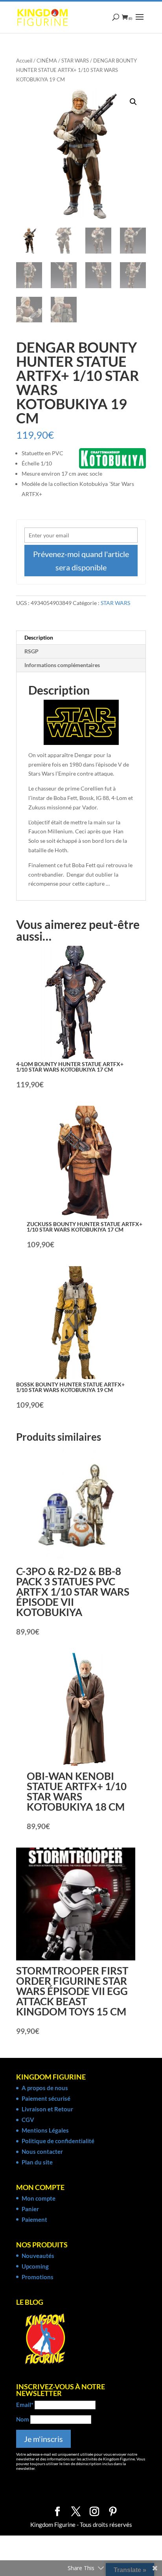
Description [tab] (39, 637)
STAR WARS (75, 61)
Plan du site (37, 2162)
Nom (23, 2419)
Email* (25, 2405)
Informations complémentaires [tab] (62, 665)
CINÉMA (47, 61)
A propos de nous (45, 2088)
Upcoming (35, 2266)
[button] (133, 102)
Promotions (38, 2277)
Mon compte (39, 2198)
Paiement (34, 2219)
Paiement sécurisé (46, 2098)
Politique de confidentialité (58, 2141)
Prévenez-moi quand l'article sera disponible (81, 561)
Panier (30, 2209)
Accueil (24, 61)
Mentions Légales (45, 2130)
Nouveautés (38, 2256)
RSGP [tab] (31, 651)
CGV (28, 2120)
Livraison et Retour (47, 2109)
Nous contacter (42, 2151)
